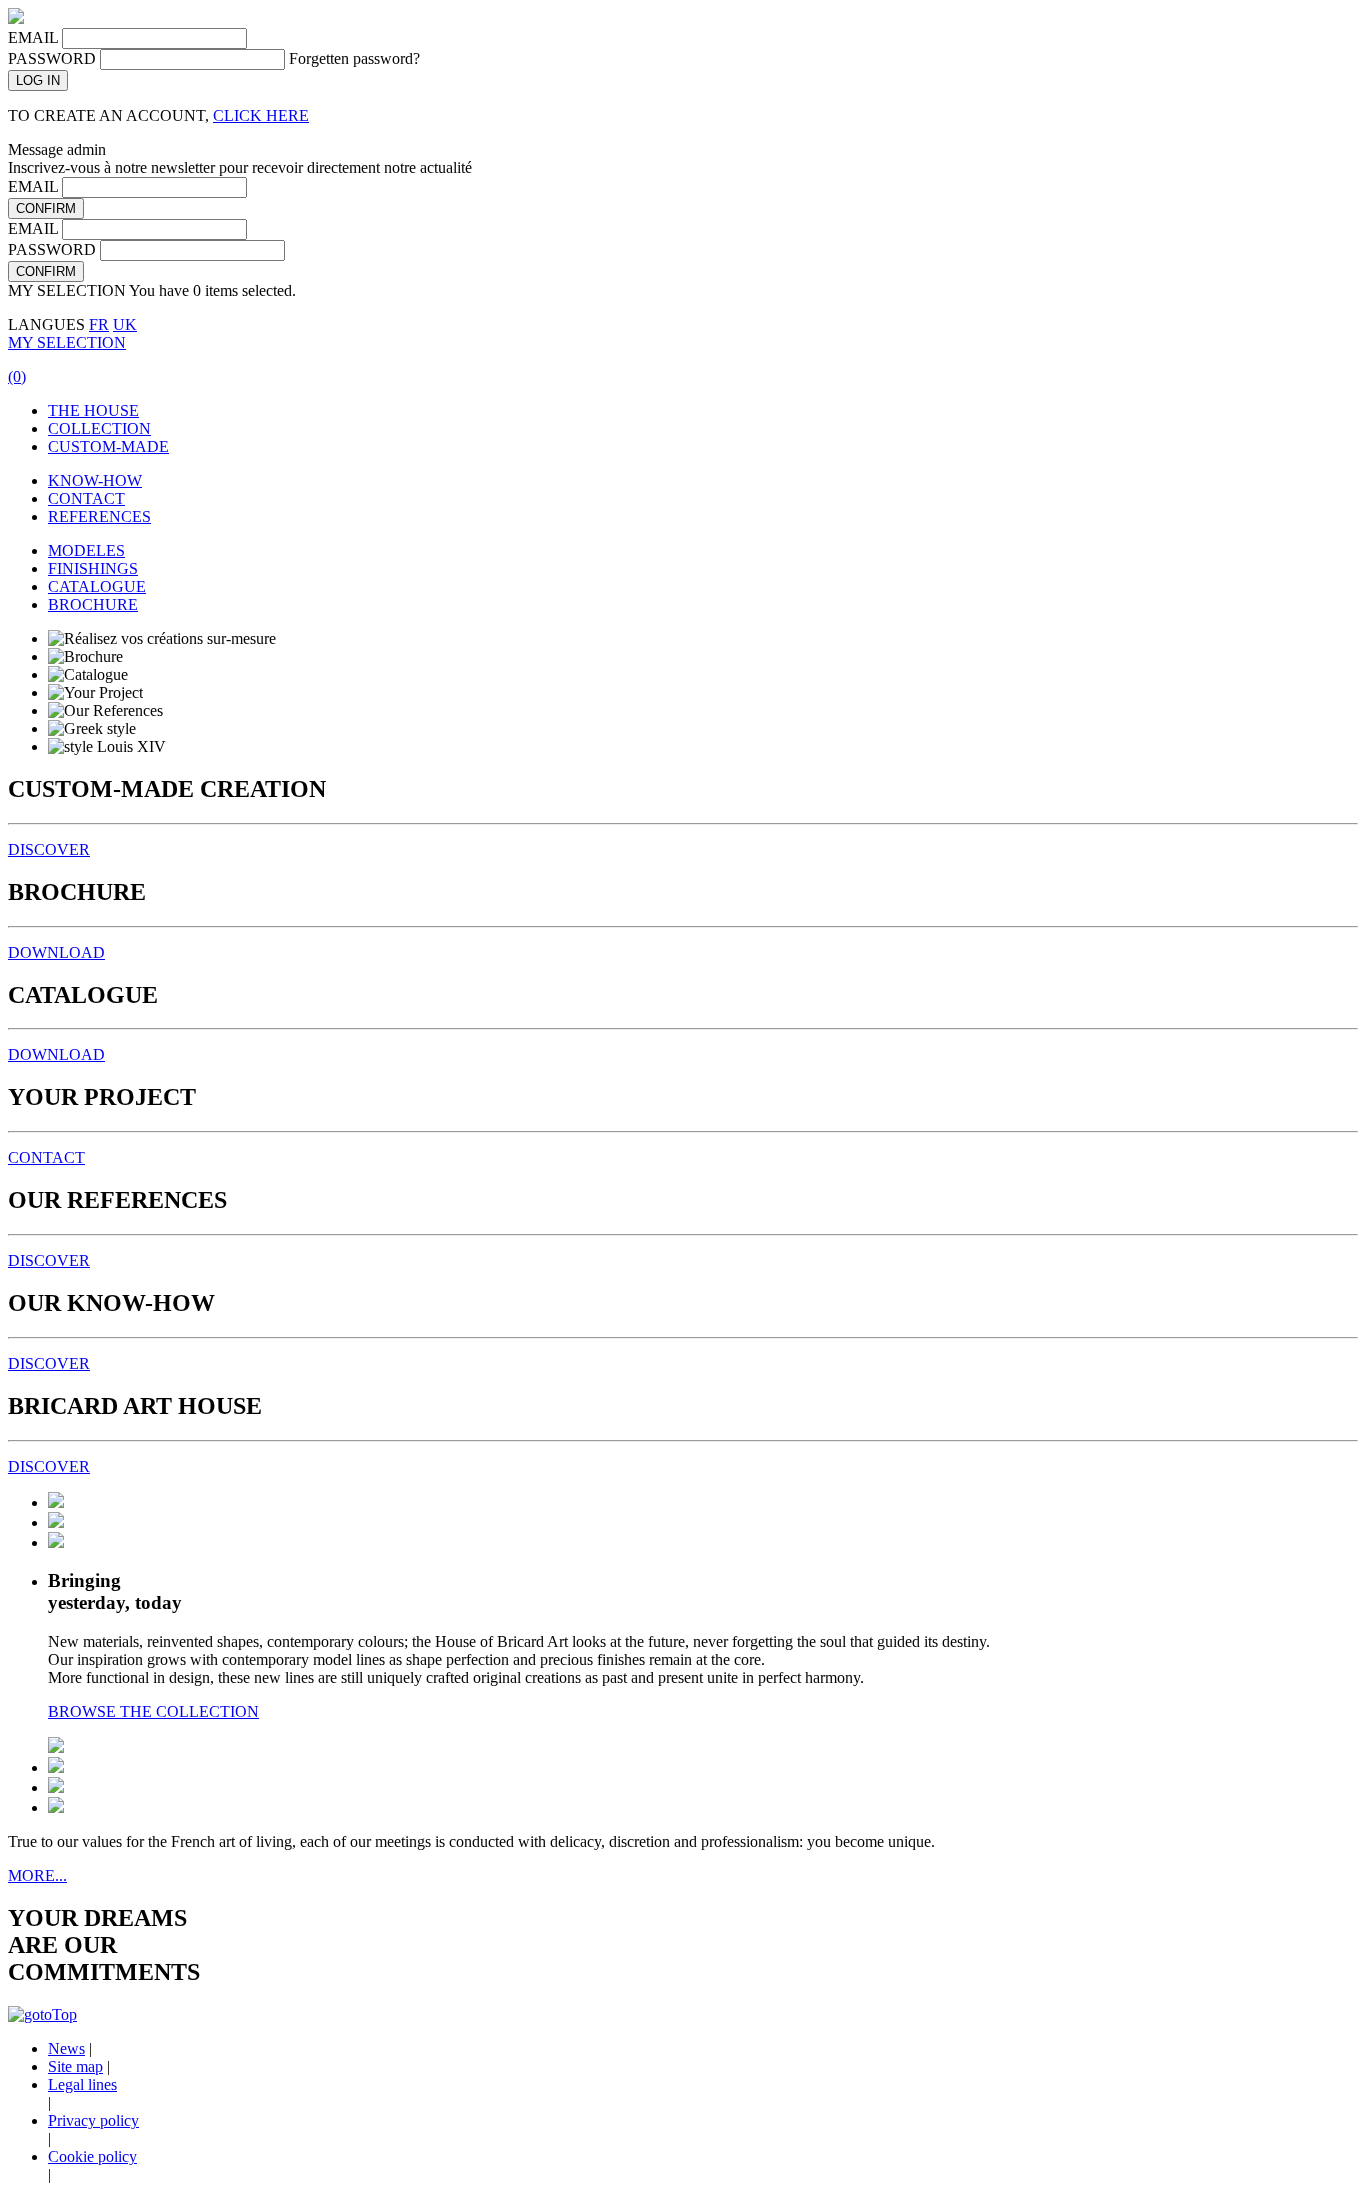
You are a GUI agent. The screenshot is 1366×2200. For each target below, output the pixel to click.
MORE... (37, 1875)
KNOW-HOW (95, 480)
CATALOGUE (97, 586)
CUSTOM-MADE (108, 446)
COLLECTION (99, 428)
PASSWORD (52, 58)
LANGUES (46, 324)
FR (99, 324)
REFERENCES (99, 516)
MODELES (86, 550)
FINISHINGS (93, 568)
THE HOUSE (93, 410)
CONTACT (86, 498)
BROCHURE (93, 604)
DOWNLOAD (56, 952)
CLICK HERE (261, 115)
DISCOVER (49, 849)
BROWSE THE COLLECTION (153, 1711)
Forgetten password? (354, 58)
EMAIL (33, 37)
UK (125, 324)
